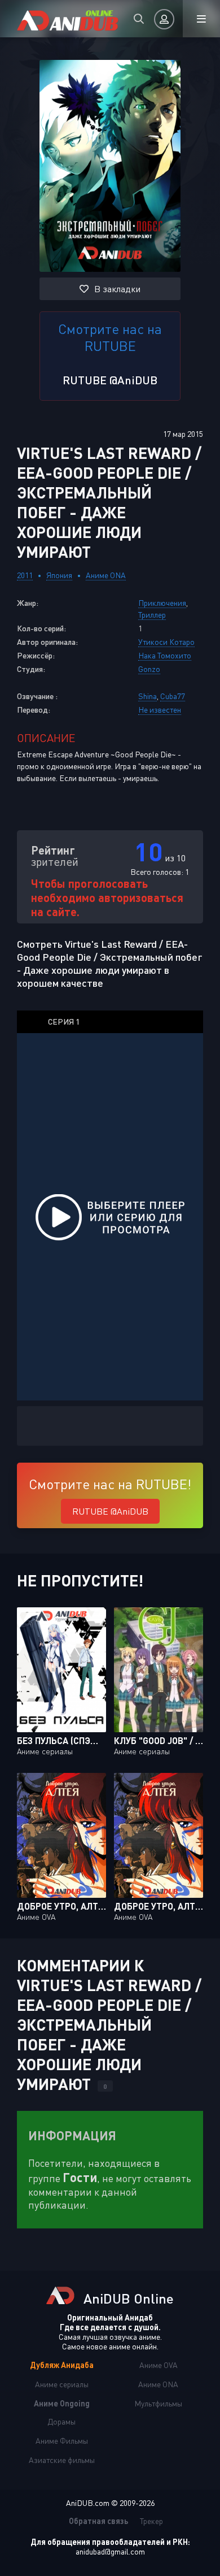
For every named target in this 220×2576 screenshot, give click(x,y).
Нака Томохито (165, 655)
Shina (148, 696)
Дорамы (61, 2421)
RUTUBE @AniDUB (110, 380)
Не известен (160, 710)
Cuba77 (173, 696)
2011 (25, 575)
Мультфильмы (158, 2403)
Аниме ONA (106, 575)
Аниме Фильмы (62, 2441)
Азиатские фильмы (62, 2460)
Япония (59, 575)
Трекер (151, 2521)
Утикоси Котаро (166, 642)
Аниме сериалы (62, 2384)
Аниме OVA (159, 2365)
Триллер (152, 615)
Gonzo (149, 669)
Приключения (162, 603)
